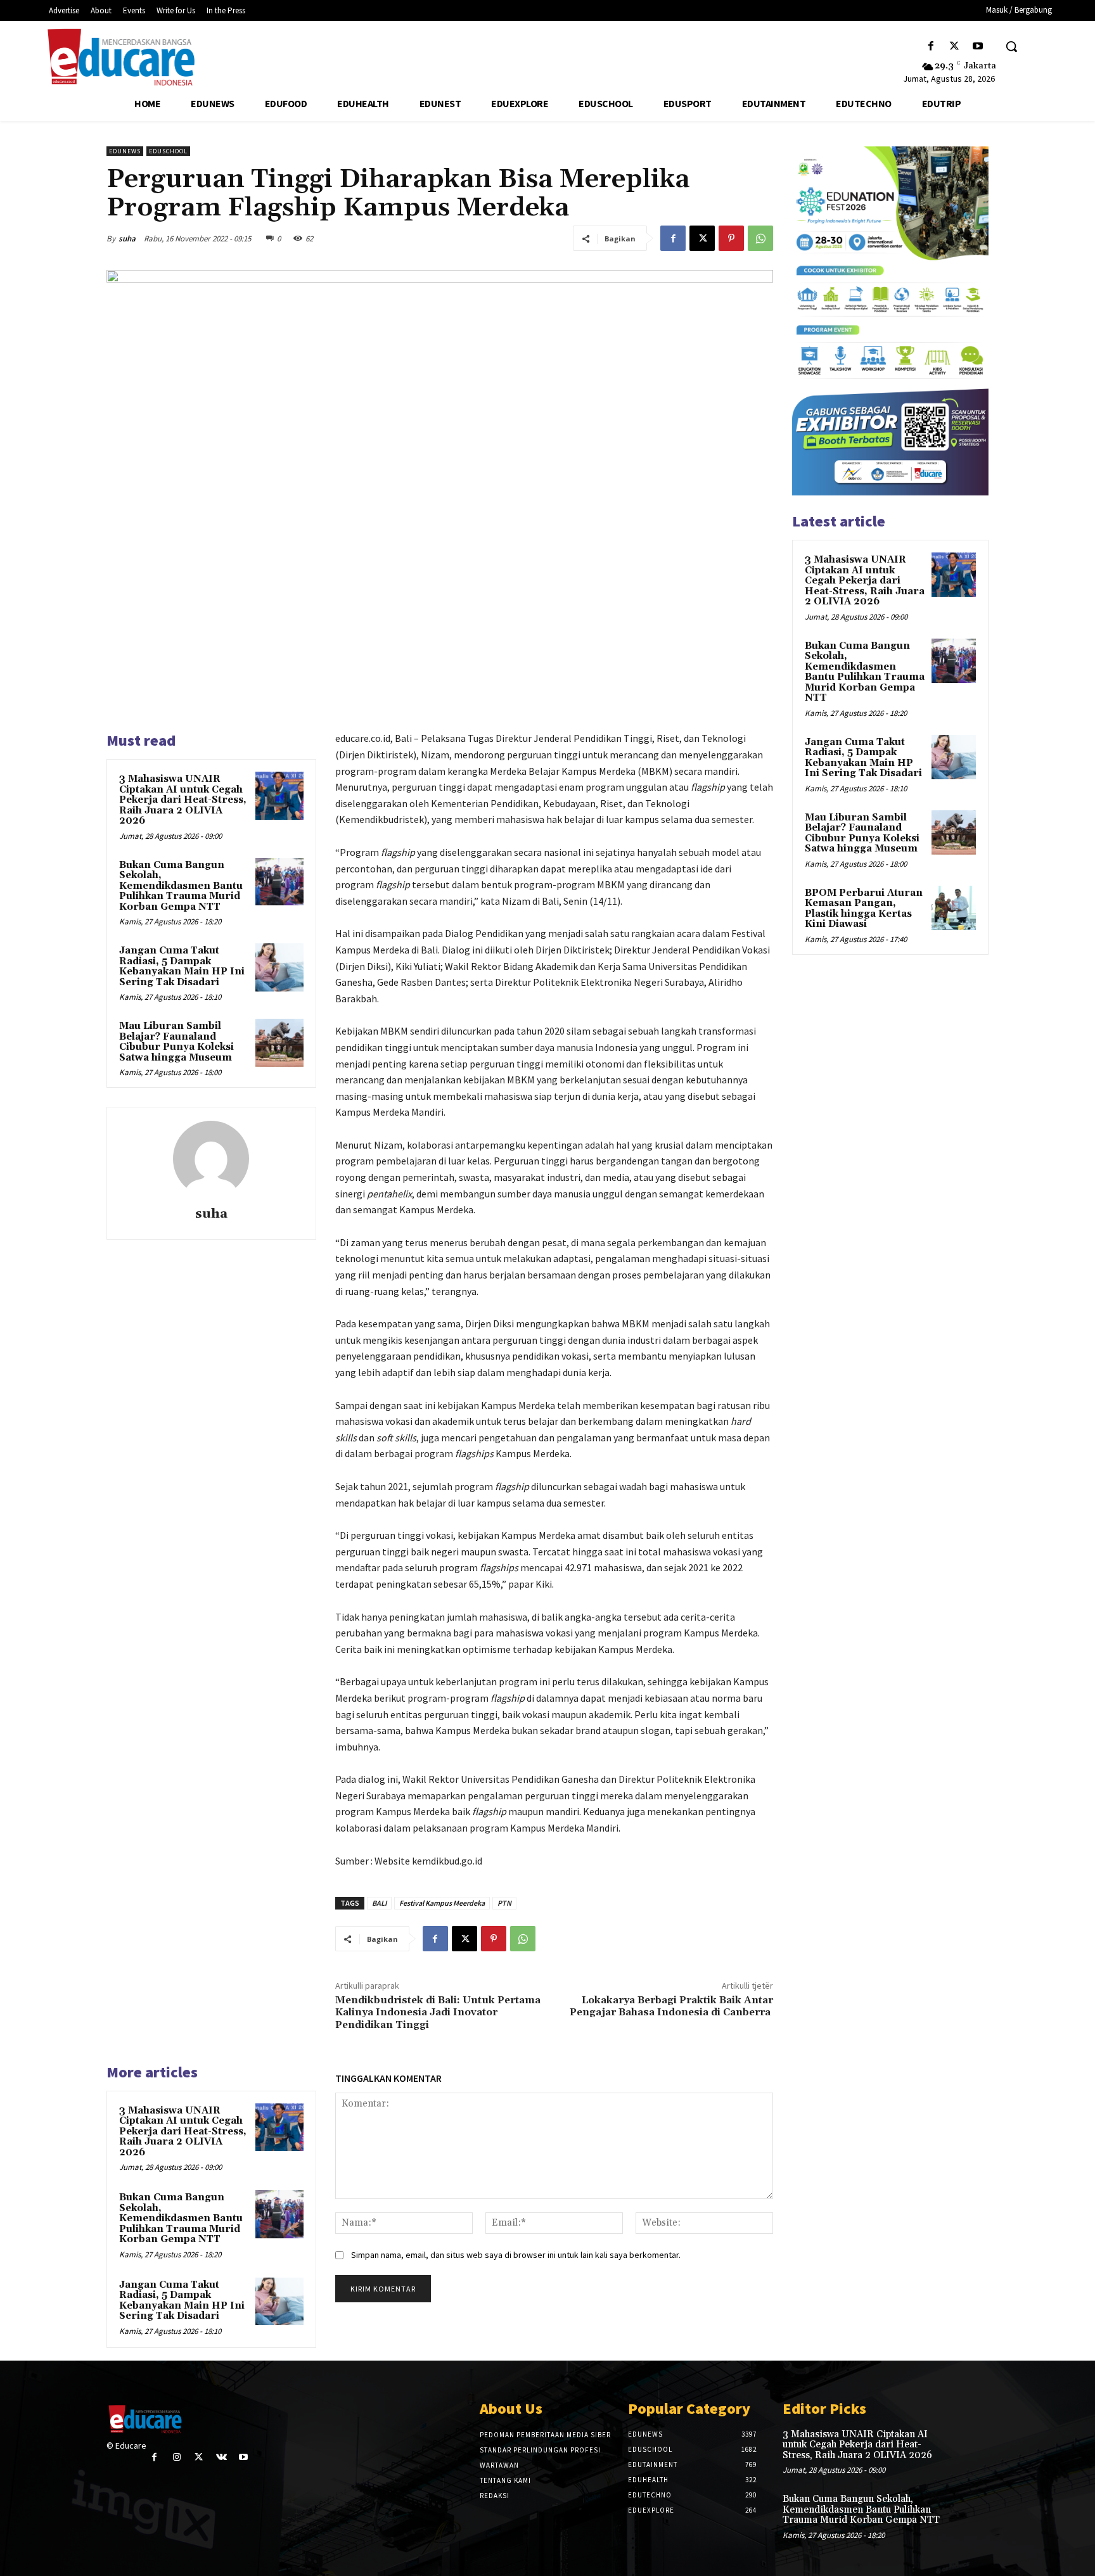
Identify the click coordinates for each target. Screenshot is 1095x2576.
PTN (504, 1903)
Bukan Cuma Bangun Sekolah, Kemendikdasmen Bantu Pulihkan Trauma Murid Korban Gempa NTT (181, 886)
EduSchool (168, 151)
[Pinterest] (731, 238)
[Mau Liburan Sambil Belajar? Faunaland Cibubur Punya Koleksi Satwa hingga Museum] (279, 1043)
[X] (955, 47)
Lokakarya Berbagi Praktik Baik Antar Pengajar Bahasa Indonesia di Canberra (671, 2006)
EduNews (125, 151)
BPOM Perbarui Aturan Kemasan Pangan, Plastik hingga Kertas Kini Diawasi (864, 909)
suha (127, 239)
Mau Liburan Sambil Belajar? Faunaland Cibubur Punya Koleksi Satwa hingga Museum (176, 1042)
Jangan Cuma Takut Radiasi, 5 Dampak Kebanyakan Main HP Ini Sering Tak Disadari (182, 966)
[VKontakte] (221, 2457)
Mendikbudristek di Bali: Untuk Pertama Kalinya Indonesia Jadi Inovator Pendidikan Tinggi (438, 2012)
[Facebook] (931, 47)
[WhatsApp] (760, 238)
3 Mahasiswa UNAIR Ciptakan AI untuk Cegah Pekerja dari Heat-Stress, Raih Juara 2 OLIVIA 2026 (183, 800)
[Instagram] (176, 2457)
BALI (379, 1903)
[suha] (211, 1159)
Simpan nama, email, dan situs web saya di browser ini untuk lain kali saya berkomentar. (516, 2255)
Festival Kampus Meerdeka (442, 1903)
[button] (1011, 46)
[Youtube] (978, 47)
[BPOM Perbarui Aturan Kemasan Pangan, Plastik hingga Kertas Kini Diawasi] (954, 908)
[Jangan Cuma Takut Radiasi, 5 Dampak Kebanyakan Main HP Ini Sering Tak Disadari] (279, 967)
